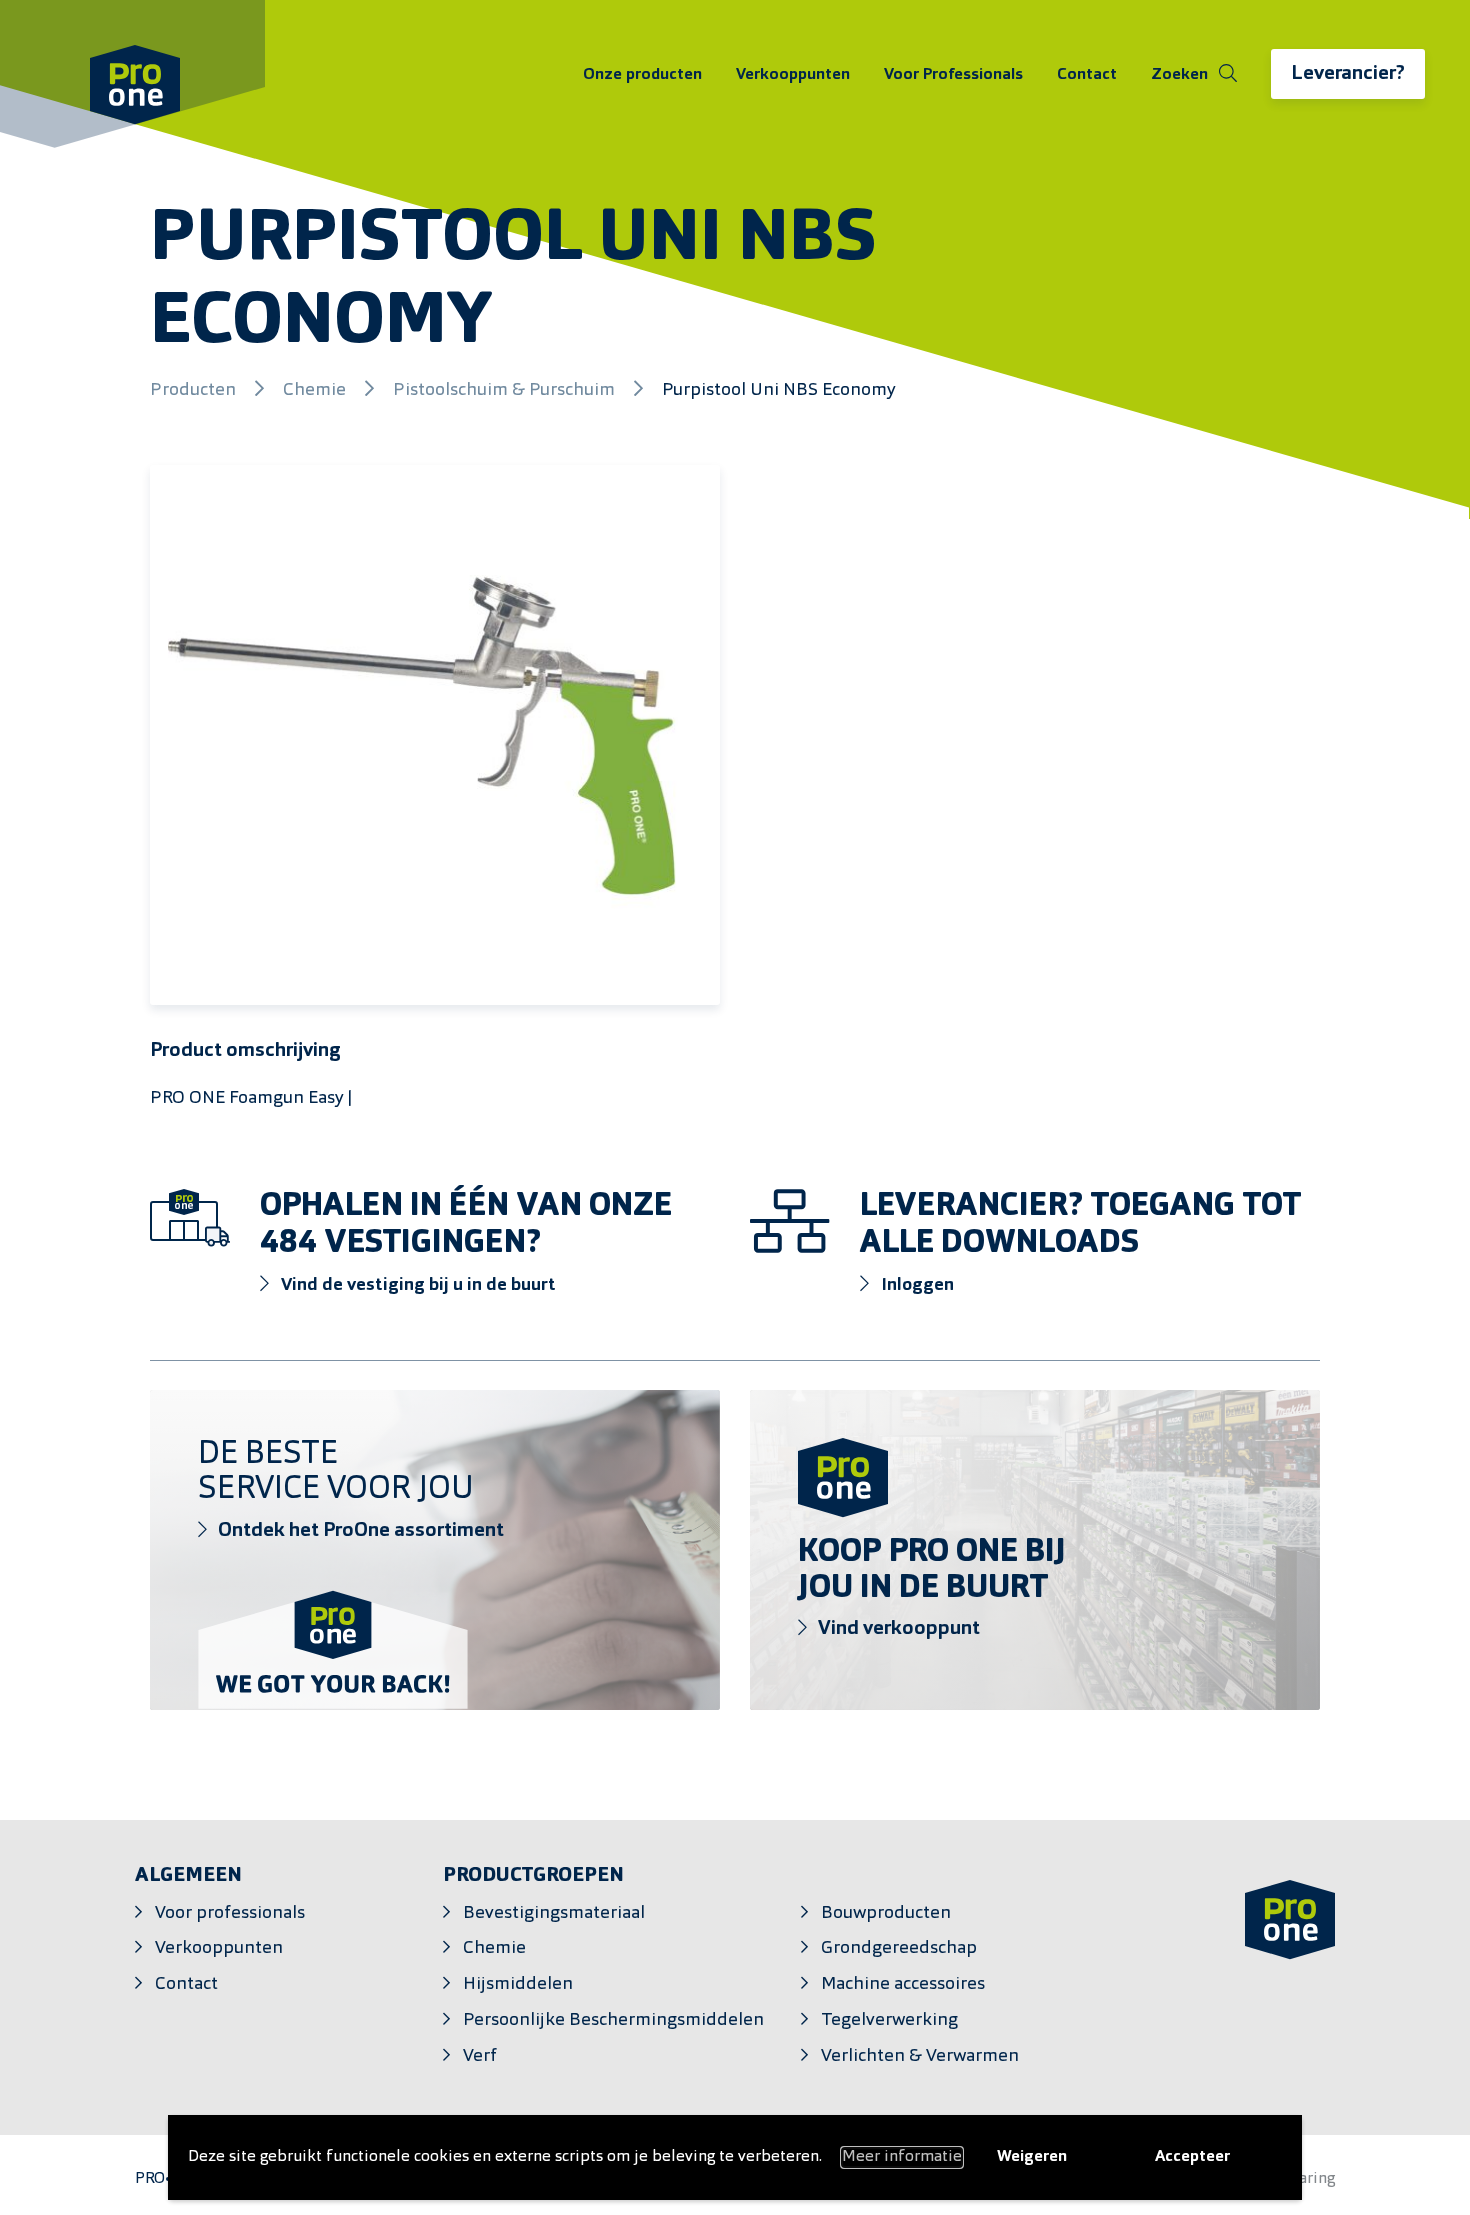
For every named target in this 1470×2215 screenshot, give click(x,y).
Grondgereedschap (899, 1948)
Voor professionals (230, 1913)
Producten (195, 390)
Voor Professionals (953, 75)
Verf (480, 2056)
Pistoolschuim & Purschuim (506, 390)
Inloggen (915, 1285)
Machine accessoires (903, 1984)
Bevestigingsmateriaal (554, 1913)
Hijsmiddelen (518, 1984)
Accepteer (1192, 2157)
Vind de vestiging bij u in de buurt (416, 1285)
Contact (1087, 75)
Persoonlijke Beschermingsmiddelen (613, 2020)
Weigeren (1032, 2157)
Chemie (316, 390)
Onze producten (642, 75)
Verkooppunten (793, 75)
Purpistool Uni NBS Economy (779, 390)
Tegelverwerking (889, 2020)
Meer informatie (902, 2157)
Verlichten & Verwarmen (920, 2056)
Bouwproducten (886, 1913)
